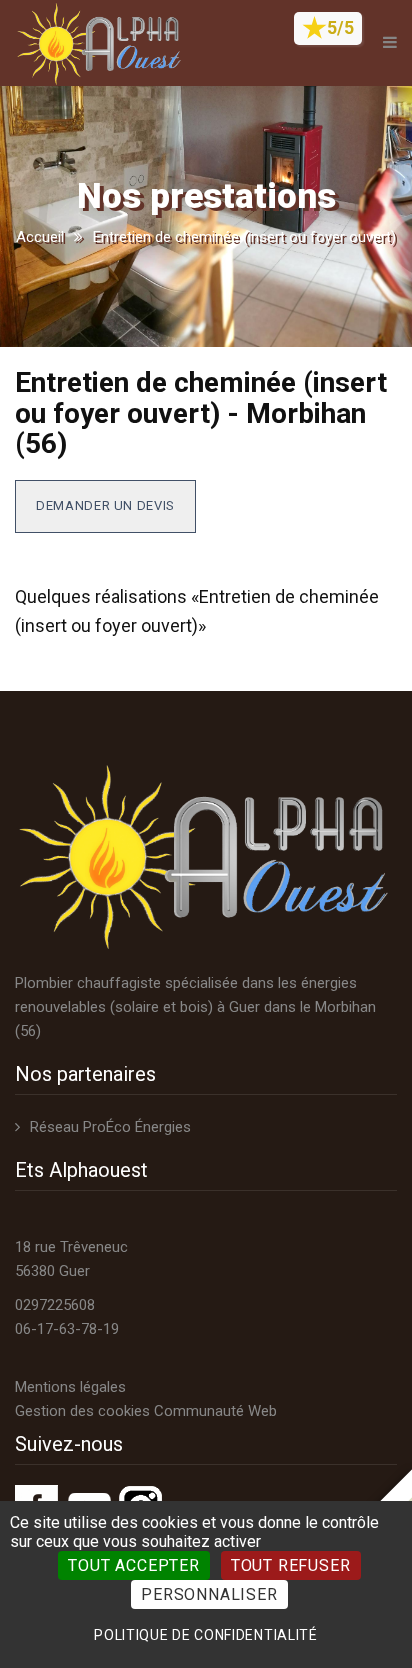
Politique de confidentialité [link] (206, 1635)
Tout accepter (133, 1565)
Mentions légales (70, 1387)
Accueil (40, 237)
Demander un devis (105, 505)
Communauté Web (215, 1411)
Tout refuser (291, 1565)
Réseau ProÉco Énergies (110, 1127)
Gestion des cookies (82, 1411)
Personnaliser (209, 1594)
